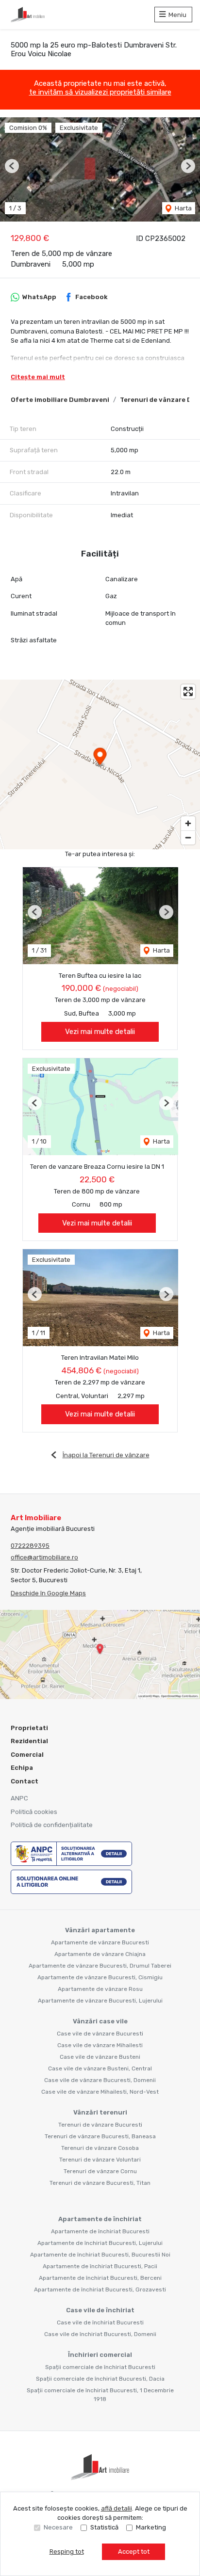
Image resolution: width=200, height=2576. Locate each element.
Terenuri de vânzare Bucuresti (100, 2125)
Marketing (151, 2527)
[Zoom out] (188, 837)
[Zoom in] (188, 823)
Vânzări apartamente (100, 1930)
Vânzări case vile (100, 2021)
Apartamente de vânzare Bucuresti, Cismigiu (100, 1977)
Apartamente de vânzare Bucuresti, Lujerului (100, 2001)
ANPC (19, 1798)
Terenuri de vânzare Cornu (100, 2171)
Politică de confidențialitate (52, 1825)
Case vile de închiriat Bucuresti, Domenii (100, 2334)
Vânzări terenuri (100, 2112)
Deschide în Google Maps (48, 1593)
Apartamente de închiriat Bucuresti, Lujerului (100, 2243)
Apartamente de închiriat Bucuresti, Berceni (100, 2278)
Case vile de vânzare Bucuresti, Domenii (100, 2080)
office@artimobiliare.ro (44, 1557)
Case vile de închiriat (100, 2310)
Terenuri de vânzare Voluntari (100, 2160)
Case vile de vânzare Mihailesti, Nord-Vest (100, 2092)
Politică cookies (34, 1812)
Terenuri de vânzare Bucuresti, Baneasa (100, 2136)
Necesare (58, 2527)
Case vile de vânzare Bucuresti (100, 2034)
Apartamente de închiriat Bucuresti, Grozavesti (100, 2290)
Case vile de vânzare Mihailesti (100, 2045)
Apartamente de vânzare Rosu (100, 1989)
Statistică (104, 2527)
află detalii (117, 2508)
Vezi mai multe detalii (100, 1032)
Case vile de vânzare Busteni (100, 2057)
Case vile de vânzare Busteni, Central (100, 2068)
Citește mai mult (38, 377)
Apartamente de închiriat (100, 2219)
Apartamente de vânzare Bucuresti (100, 1942)
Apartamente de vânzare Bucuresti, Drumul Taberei (100, 1966)
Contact (25, 1781)
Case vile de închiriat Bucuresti (100, 2322)
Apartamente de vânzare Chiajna (100, 1954)
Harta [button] (183, 208)
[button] (12, 166)
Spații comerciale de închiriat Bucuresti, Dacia (100, 2379)
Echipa (22, 1768)
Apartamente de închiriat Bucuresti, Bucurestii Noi (100, 2255)
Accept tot (134, 2552)
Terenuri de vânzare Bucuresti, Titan (100, 2183)
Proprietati (29, 1728)
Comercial (27, 1755)
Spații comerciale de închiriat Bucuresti (100, 2367)
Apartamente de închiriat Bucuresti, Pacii (100, 2266)
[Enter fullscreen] (188, 692)
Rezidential (29, 1741)
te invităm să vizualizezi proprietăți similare (100, 92)
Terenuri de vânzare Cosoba (100, 2148)
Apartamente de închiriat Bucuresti (100, 2231)
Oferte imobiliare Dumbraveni (60, 400)
